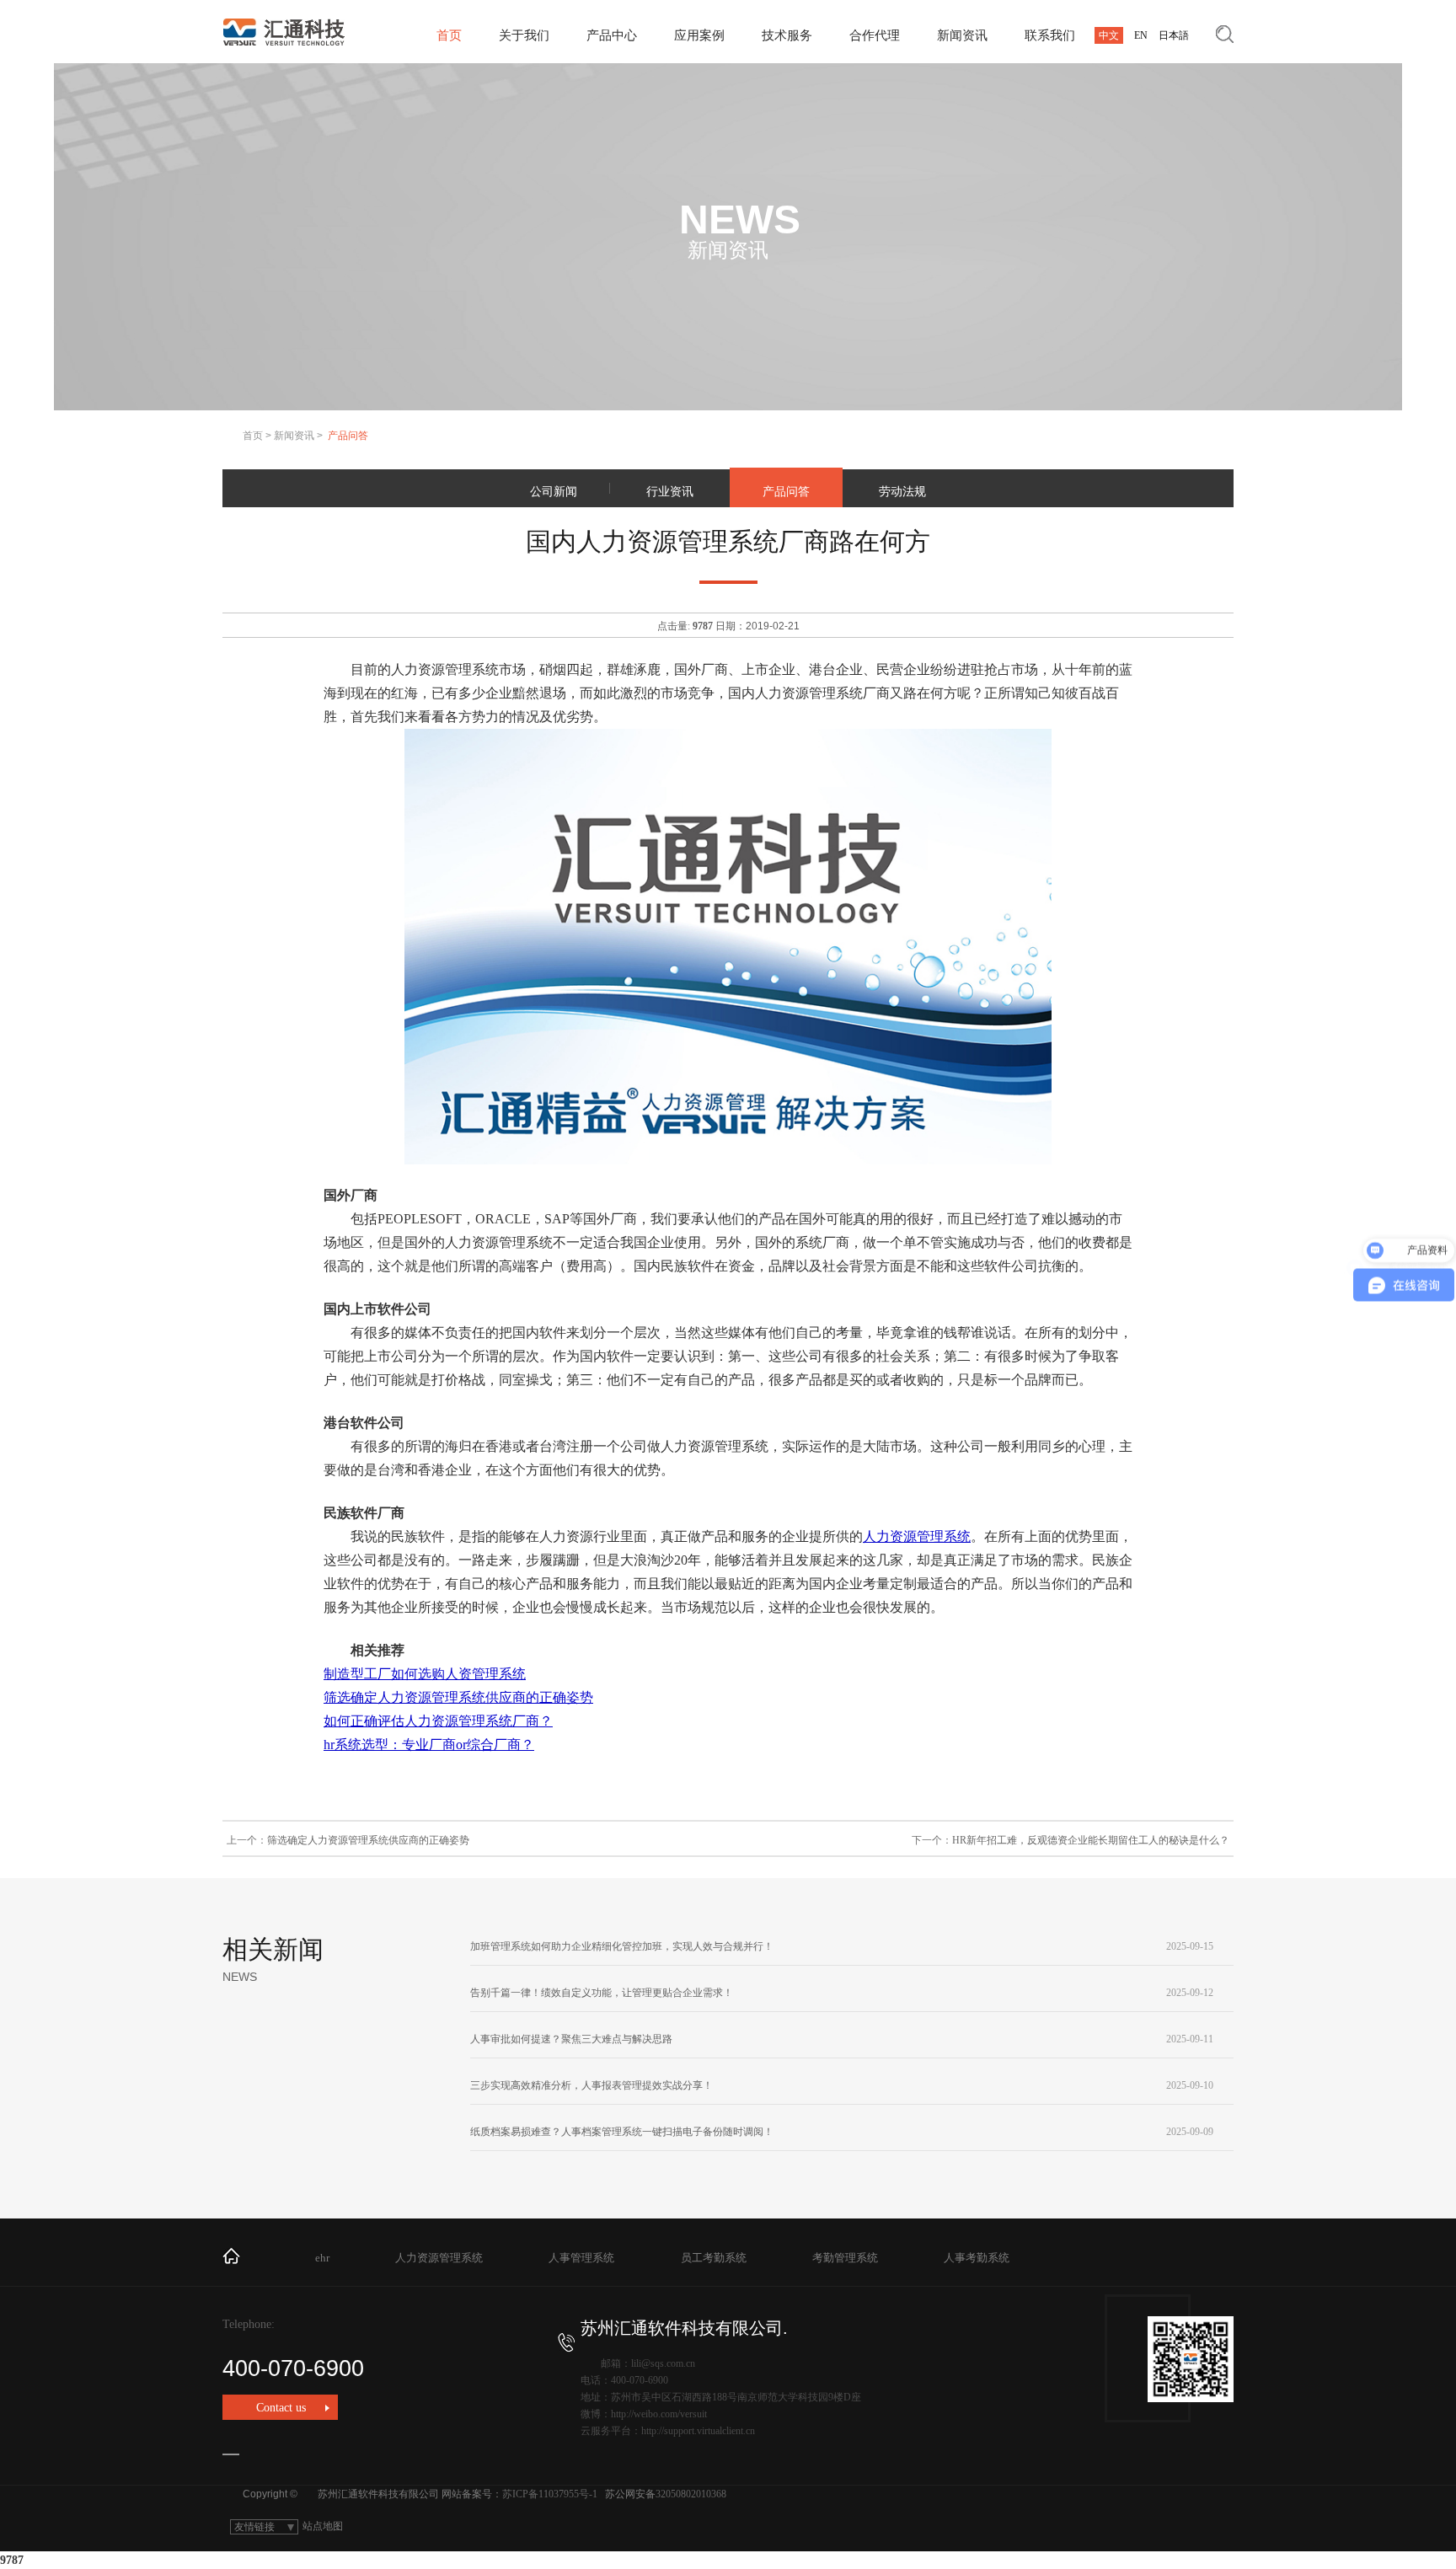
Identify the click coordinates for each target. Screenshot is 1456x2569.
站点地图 (323, 2526)
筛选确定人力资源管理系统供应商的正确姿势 (458, 1697)
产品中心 (612, 35)
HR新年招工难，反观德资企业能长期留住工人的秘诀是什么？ (1091, 1840)
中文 (1109, 35)
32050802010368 (691, 2494)
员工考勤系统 (714, 2258)
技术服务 (787, 35)
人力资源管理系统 (917, 1536)
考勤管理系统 (845, 2258)
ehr (322, 2258)
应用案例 (699, 35)
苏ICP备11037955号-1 (550, 2494)
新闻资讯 (962, 35)
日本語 (1174, 35)
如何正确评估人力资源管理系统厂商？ (438, 1721)
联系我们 (1050, 35)
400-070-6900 (293, 2368)
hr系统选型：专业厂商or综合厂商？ (429, 1745)
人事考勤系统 (977, 2258)
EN (1141, 35)
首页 (449, 35)
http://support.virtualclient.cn (698, 2431)
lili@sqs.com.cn (663, 2363)
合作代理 (875, 35)
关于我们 (524, 35)
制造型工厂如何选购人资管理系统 (425, 1674)
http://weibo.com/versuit (659, 2414)
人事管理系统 (581, 2258)
